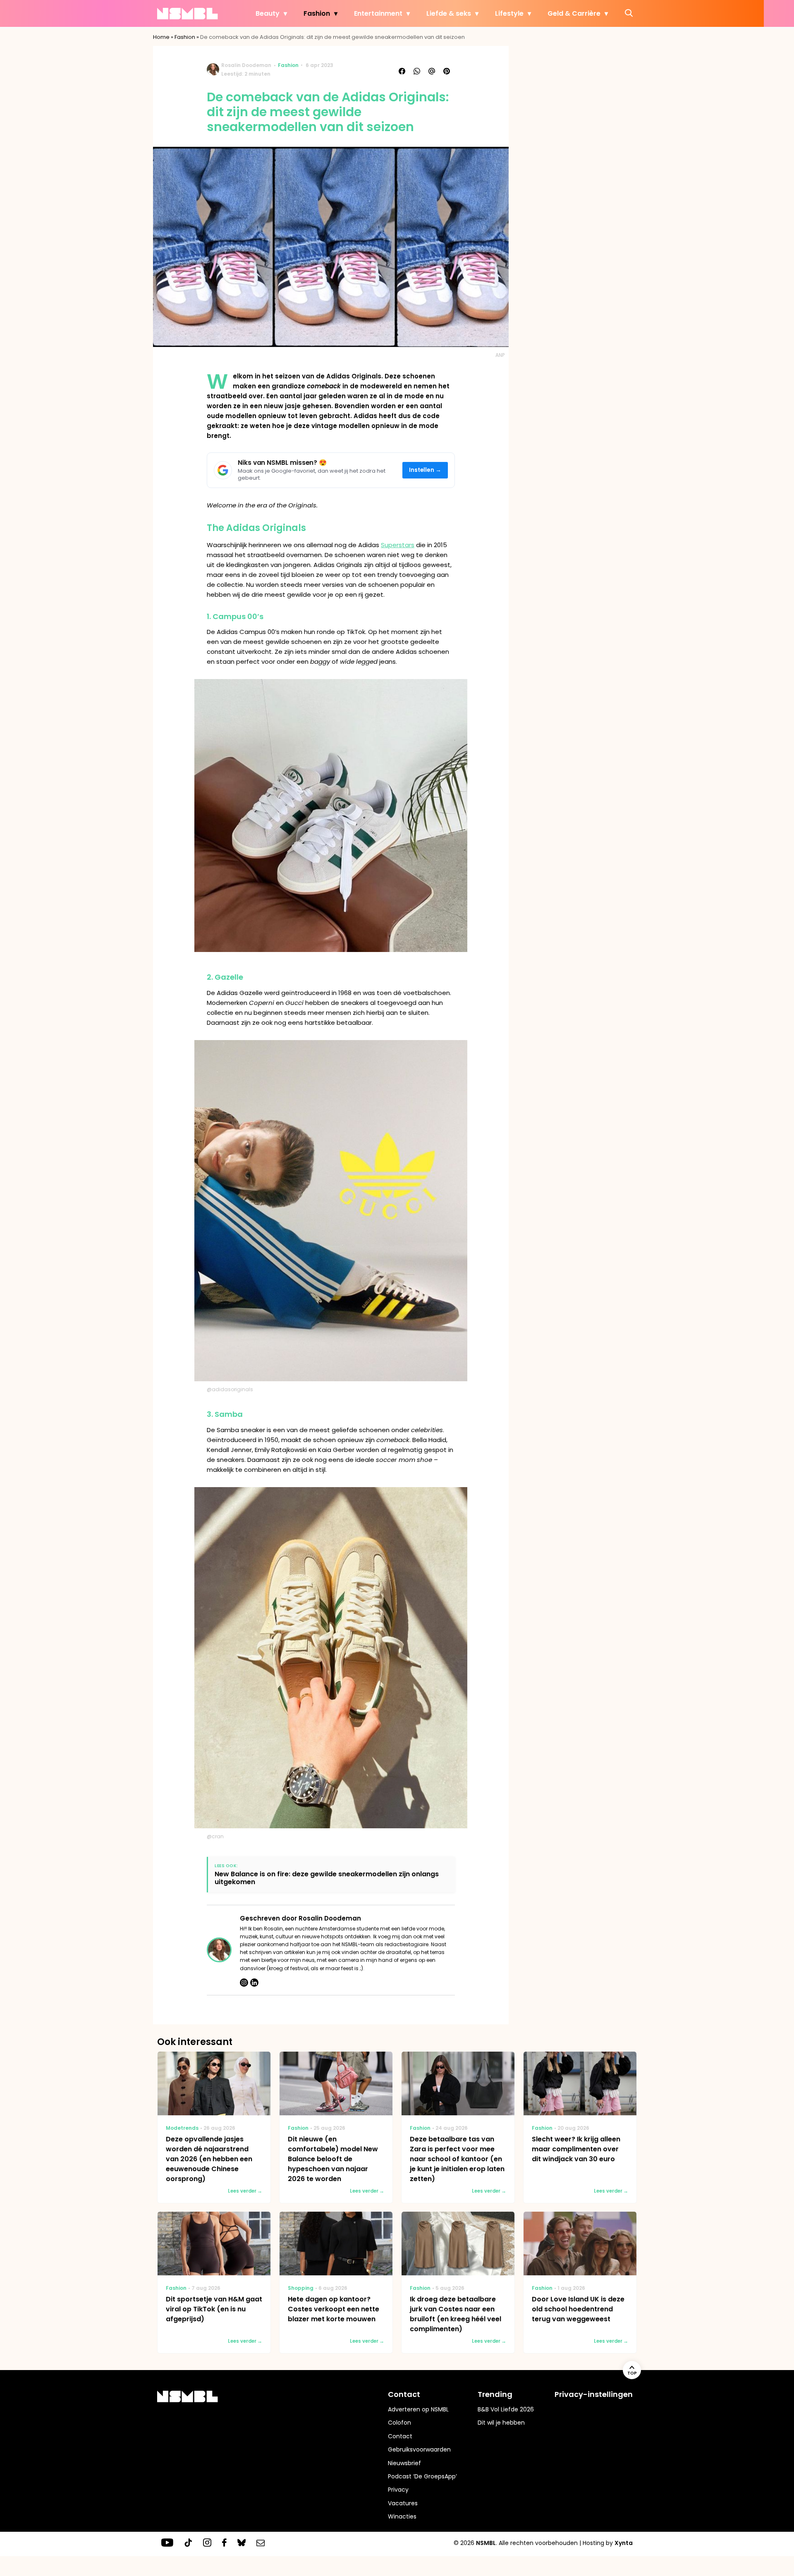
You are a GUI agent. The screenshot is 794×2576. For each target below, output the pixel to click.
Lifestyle (509, 13)
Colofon (399, 2423)
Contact (400, 2436)
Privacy (398, 2490)
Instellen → (425, 470)
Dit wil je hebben (501, 2423)
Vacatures (403, 2503)
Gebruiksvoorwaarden (419, 2449)
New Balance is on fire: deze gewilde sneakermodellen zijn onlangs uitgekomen (327, 1878)
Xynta (624, 2543)
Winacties (402, 2516)
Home (161, 37)
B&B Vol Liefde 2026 (506, 2409)
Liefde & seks (449, 13)
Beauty (268, 13)
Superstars (398, 545)
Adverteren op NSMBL (418, 2409)
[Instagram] (244, 1983)
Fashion (317, 13)
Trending (495, 2394)
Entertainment (378, 13)
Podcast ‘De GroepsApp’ (422, 2476)
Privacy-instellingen (594, 2394)
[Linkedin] (254, 1983)
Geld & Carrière (574, 13)
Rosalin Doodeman (246, 65)
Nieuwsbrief (404, 2463)
